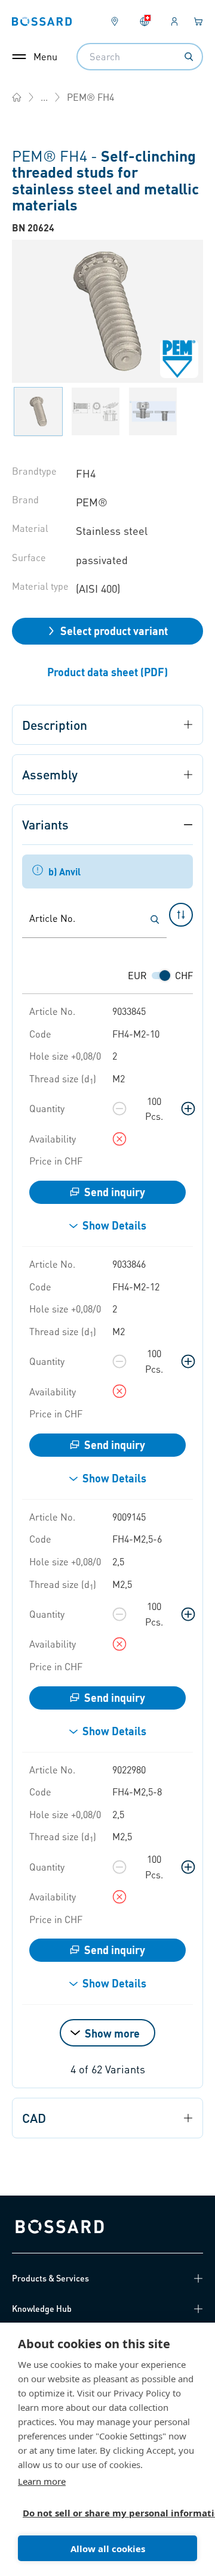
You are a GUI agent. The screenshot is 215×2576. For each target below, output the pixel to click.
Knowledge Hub (42, 2308)
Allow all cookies (108, 2549)
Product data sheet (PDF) (107, 672)
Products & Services (50, 2278)
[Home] (17, 97)
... (44, 97)
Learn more (42, 2481)
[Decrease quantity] (119, 1109)
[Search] (189, 57)
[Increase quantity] (188, 1109)
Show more (112, 2033)
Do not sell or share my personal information (103, 2513)
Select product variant (114, 631)
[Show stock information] (119, 1139)
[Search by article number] (155, 919)
